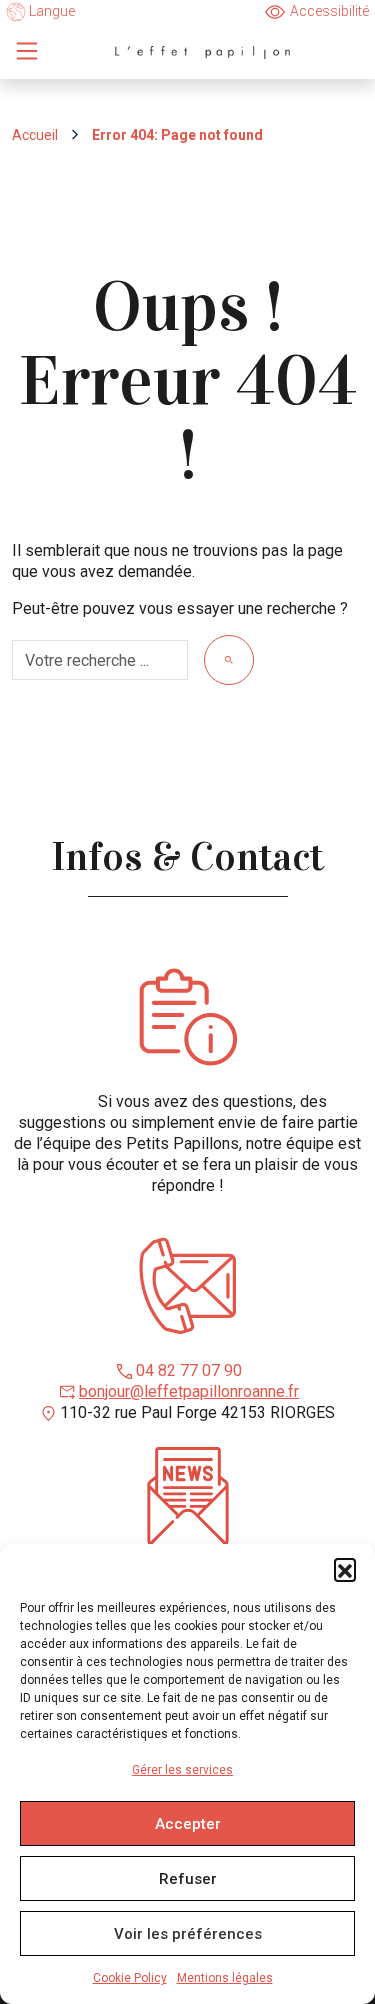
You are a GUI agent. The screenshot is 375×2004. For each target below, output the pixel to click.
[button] (345, 1569)
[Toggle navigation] (27, 51)
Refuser (188, 1879)
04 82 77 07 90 (189, 1370)
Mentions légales (225, 1978)
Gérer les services (182, 1770)
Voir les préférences (188, 1934)
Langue (50, 11)
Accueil (35, 135)
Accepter (188, 1824)
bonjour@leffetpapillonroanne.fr (189, 1391)
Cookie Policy (130, 1978)
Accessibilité (329, 11)
